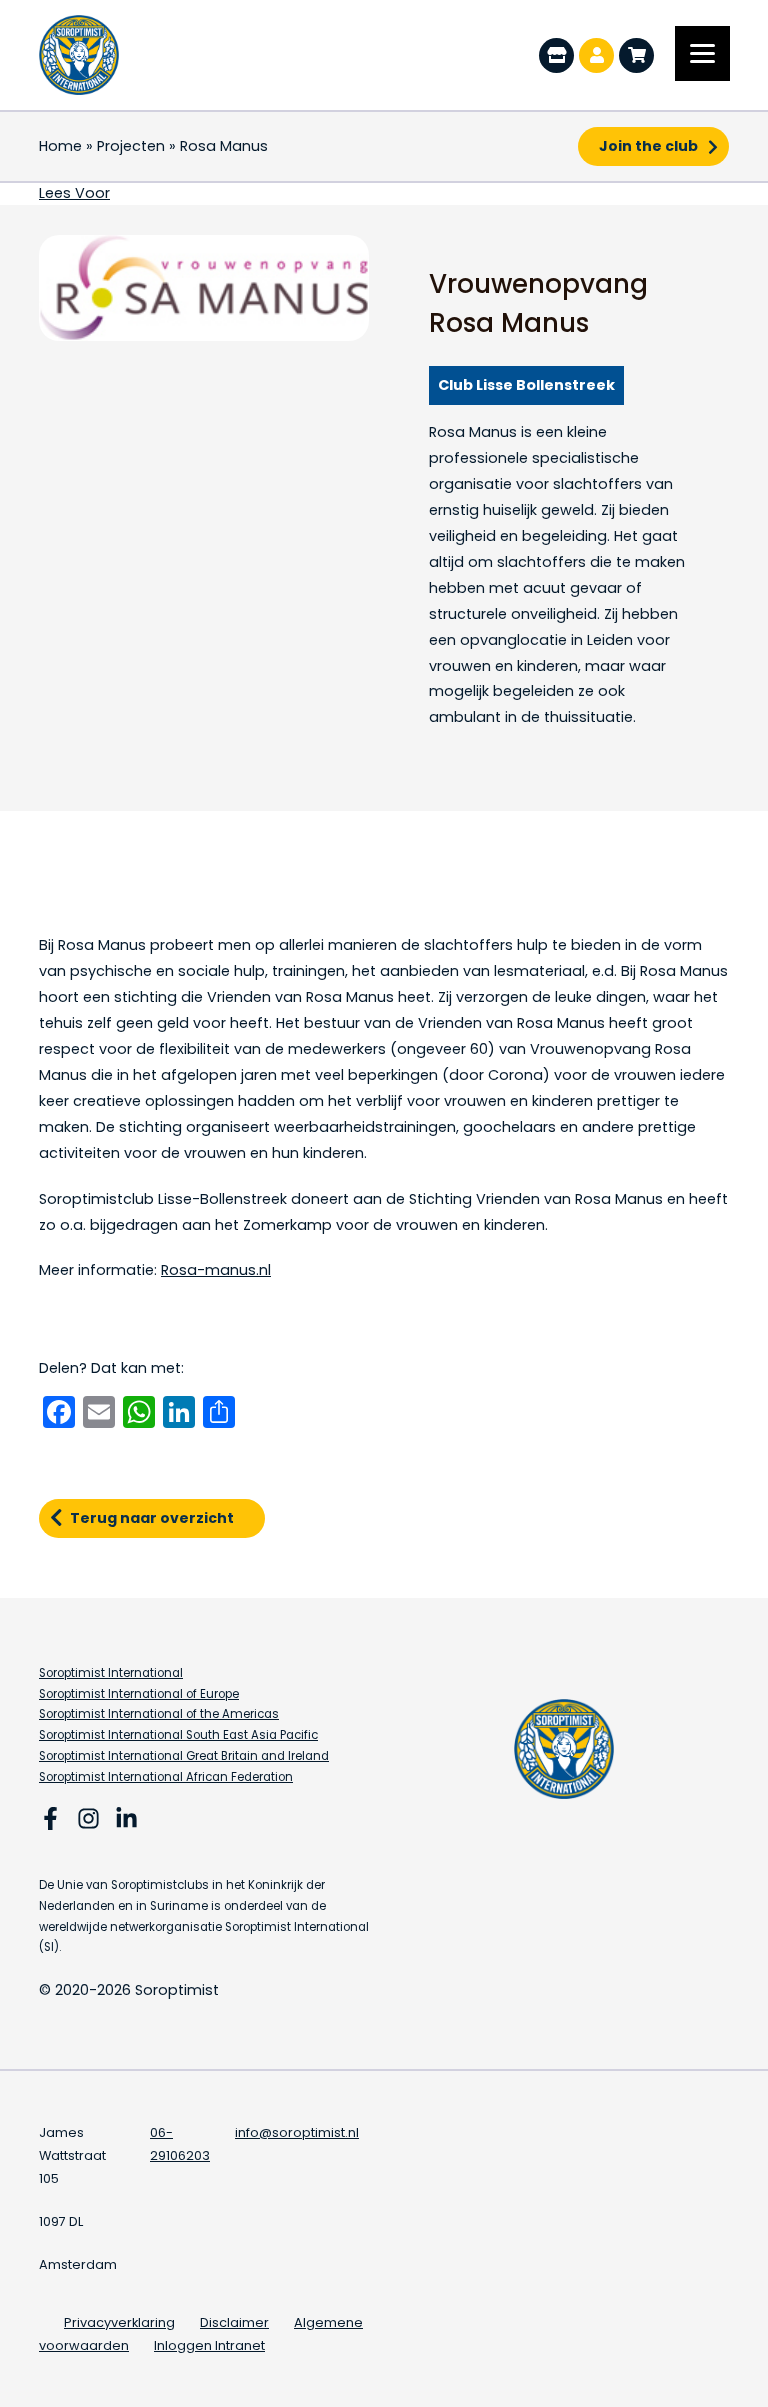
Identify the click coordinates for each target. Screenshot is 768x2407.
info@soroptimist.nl (297, 2132)
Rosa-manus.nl (216, 1270)
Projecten (131, 146)
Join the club (648, 146)
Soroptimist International (111, 1673)
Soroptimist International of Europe (139, 1694)
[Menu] (702, 53)
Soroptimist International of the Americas (159, 1714)
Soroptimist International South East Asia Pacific (178, 1735)
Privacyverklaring (119, 2322)
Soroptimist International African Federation (166, 1777)
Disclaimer (234, 2322)
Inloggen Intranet (209, 2345)
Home (60, 146)
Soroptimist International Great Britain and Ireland (184, 1756)
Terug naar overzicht (152, 1518)
